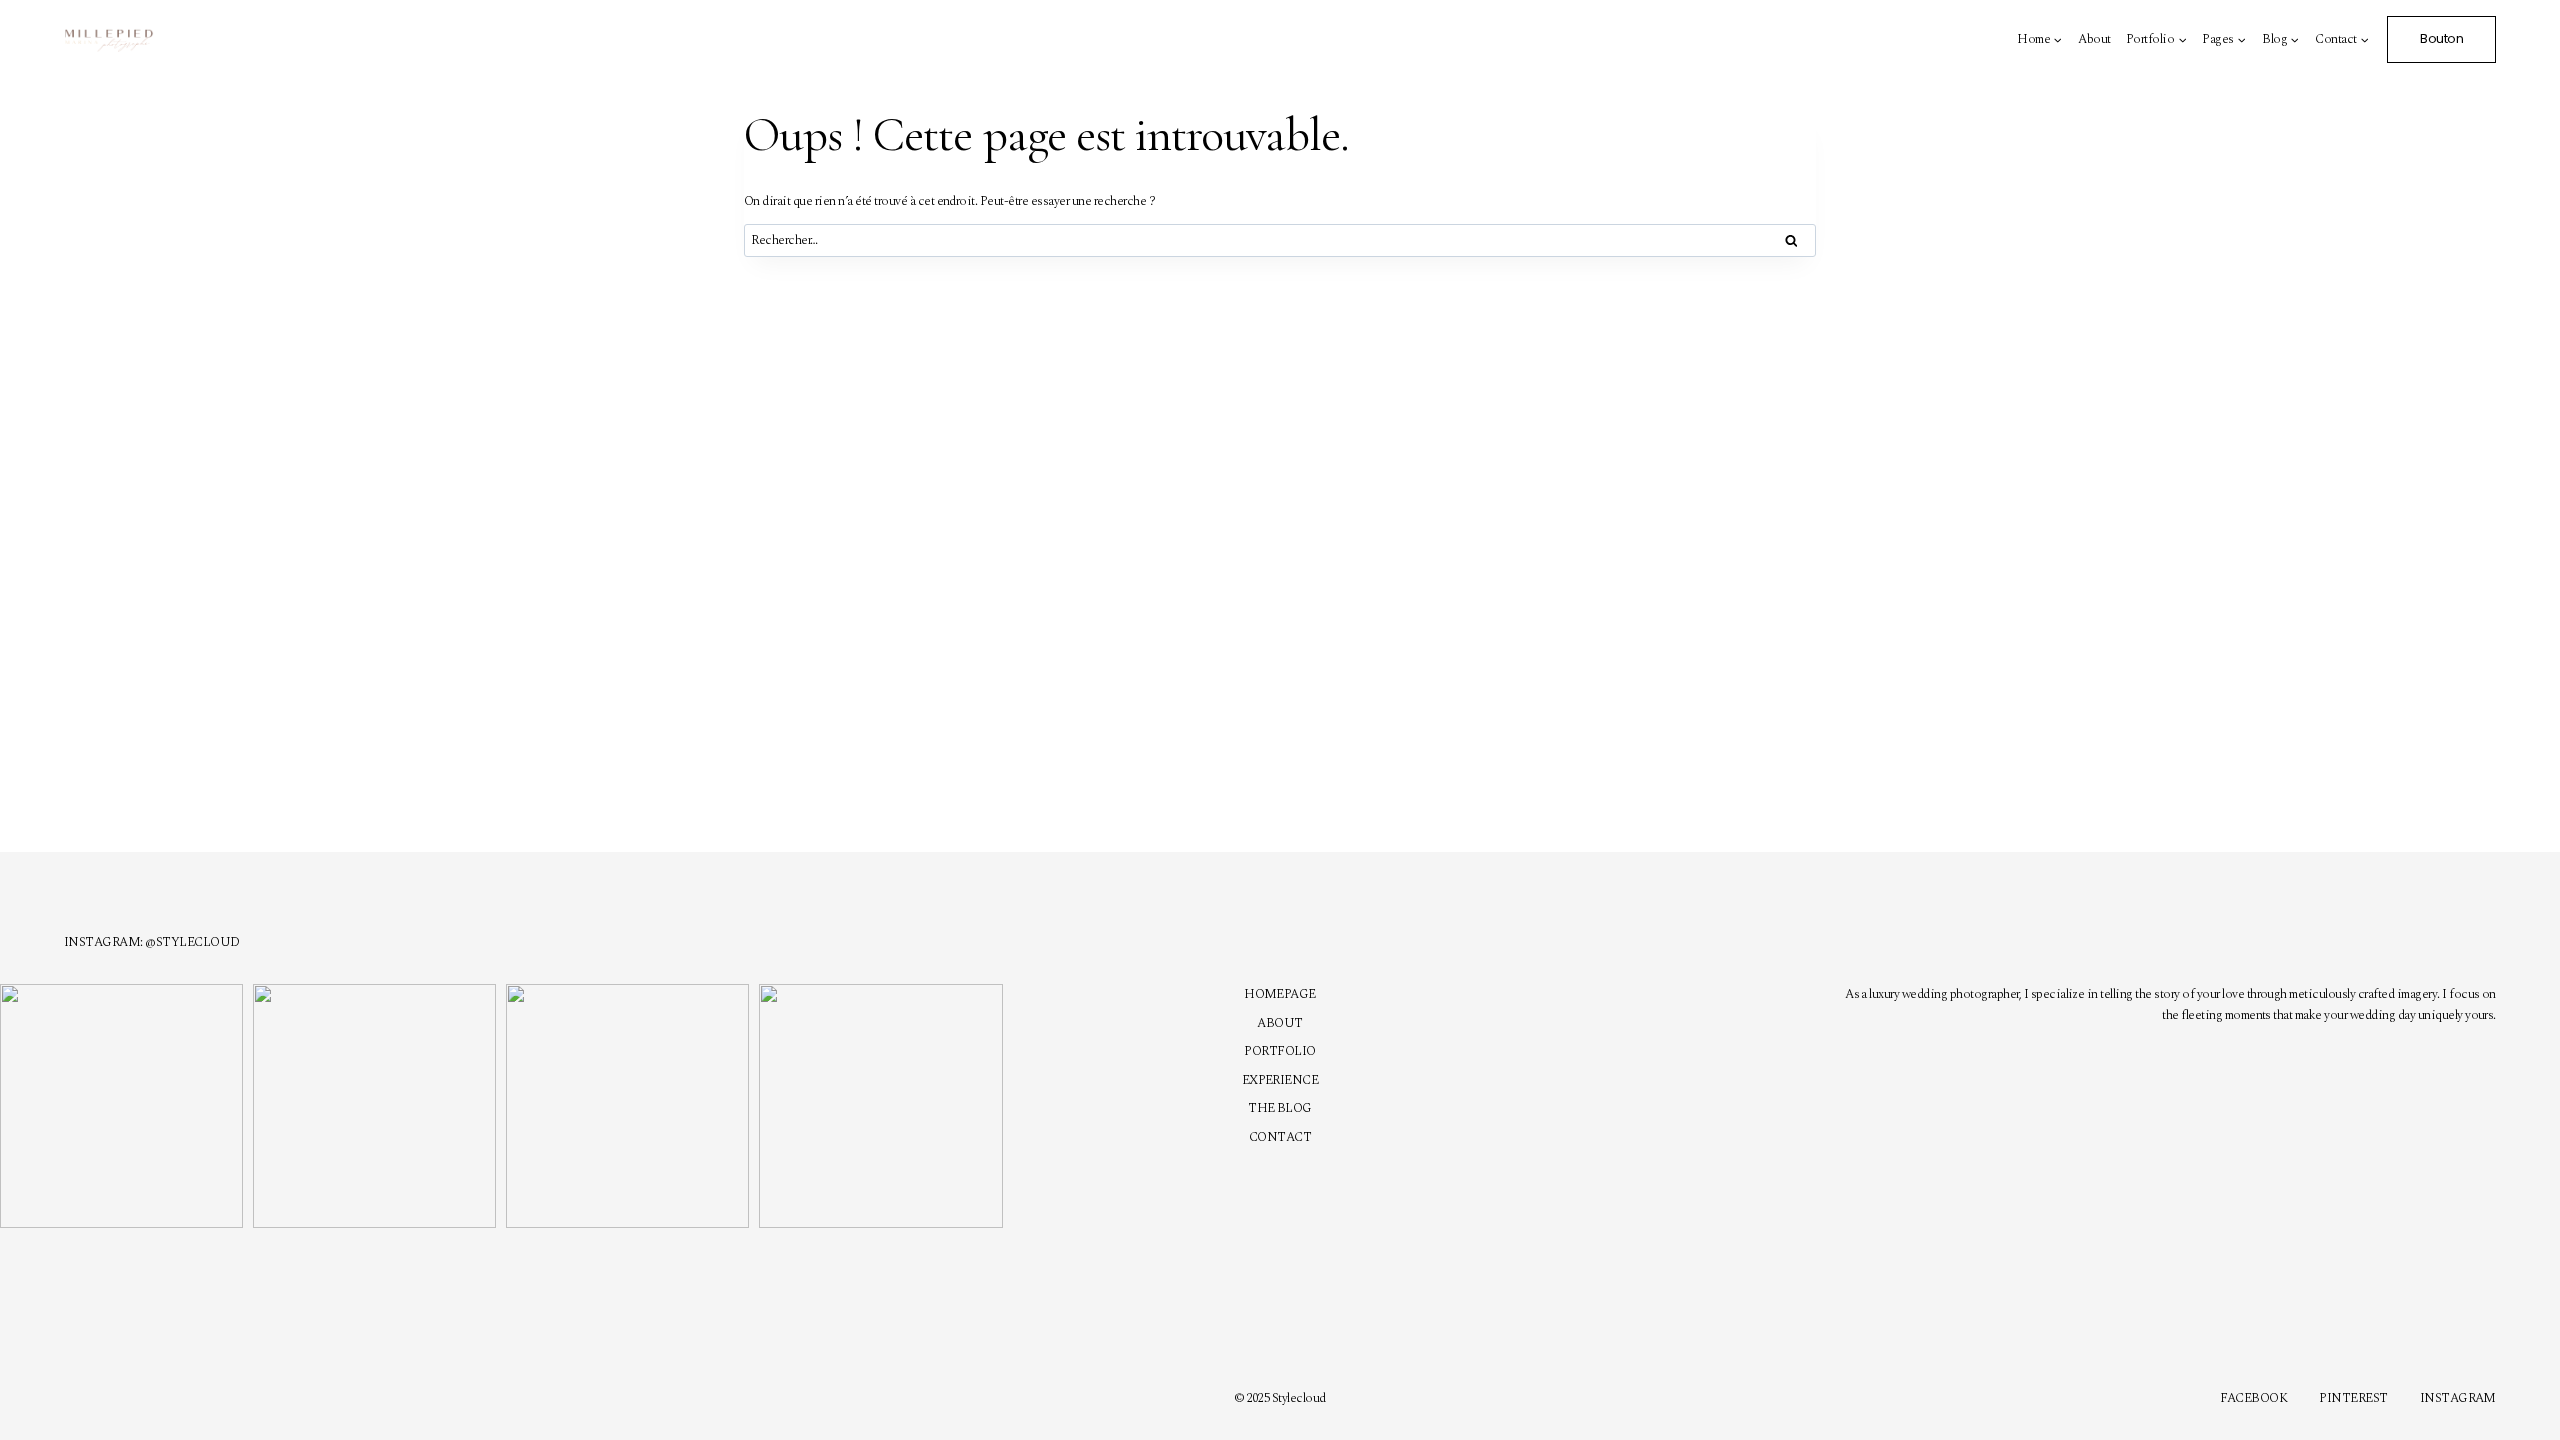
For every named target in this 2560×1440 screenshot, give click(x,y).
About (2094, 39)
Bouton (2441, 38)
